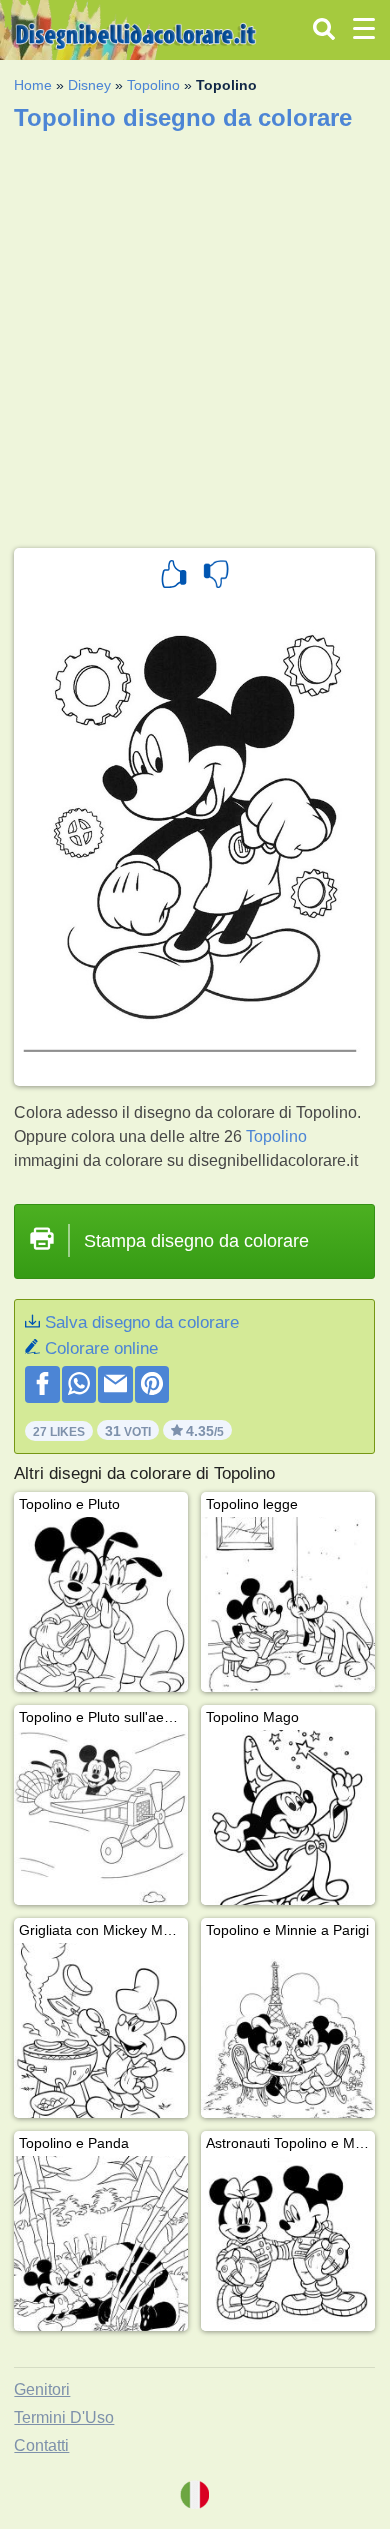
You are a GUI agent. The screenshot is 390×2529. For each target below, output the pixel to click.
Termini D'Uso (64, 2417)
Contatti (41, 2445)
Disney (89, 85)
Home (33, 85)
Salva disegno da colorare (142, 1322)
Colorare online (101, 1348)
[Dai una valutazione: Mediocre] (216, 577)
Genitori (42, 2389)
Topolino (153, 85)
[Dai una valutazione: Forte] (174, 577)
